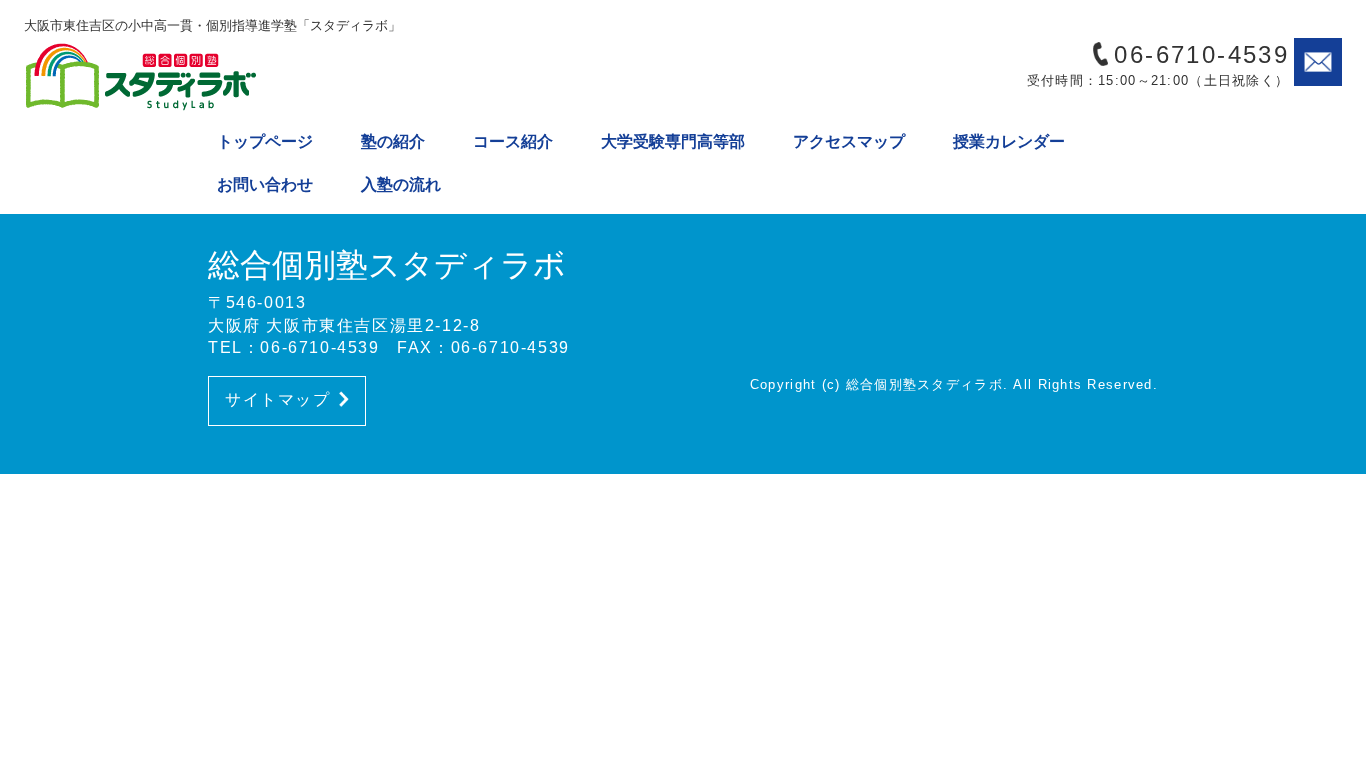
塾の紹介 (393, 141)
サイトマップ (278, 399)
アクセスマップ (849, 141)
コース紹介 (513, 141)
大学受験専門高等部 (673, 141)
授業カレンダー (1009, 141)
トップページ (265, 141)
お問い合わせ (265, 184)
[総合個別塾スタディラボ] (194, 75)
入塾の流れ (401, 184)
